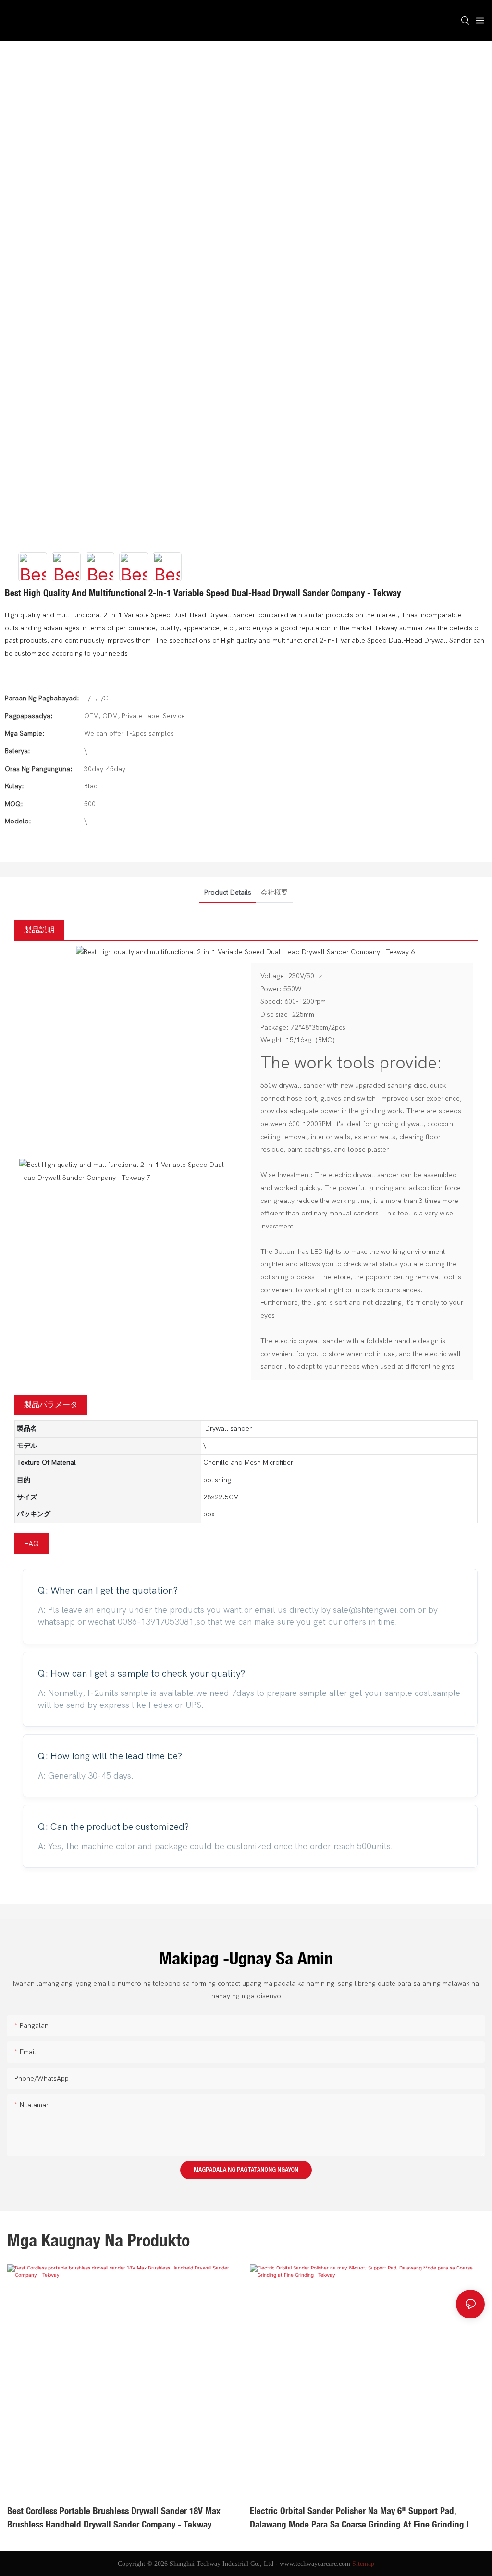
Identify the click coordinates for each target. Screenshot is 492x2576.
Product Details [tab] (228, 892)
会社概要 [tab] (274, 892)
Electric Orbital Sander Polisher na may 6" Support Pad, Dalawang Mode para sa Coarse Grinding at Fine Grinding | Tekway (117, 2518)
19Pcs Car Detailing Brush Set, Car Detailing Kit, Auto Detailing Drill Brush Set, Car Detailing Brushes (367, 2518)
